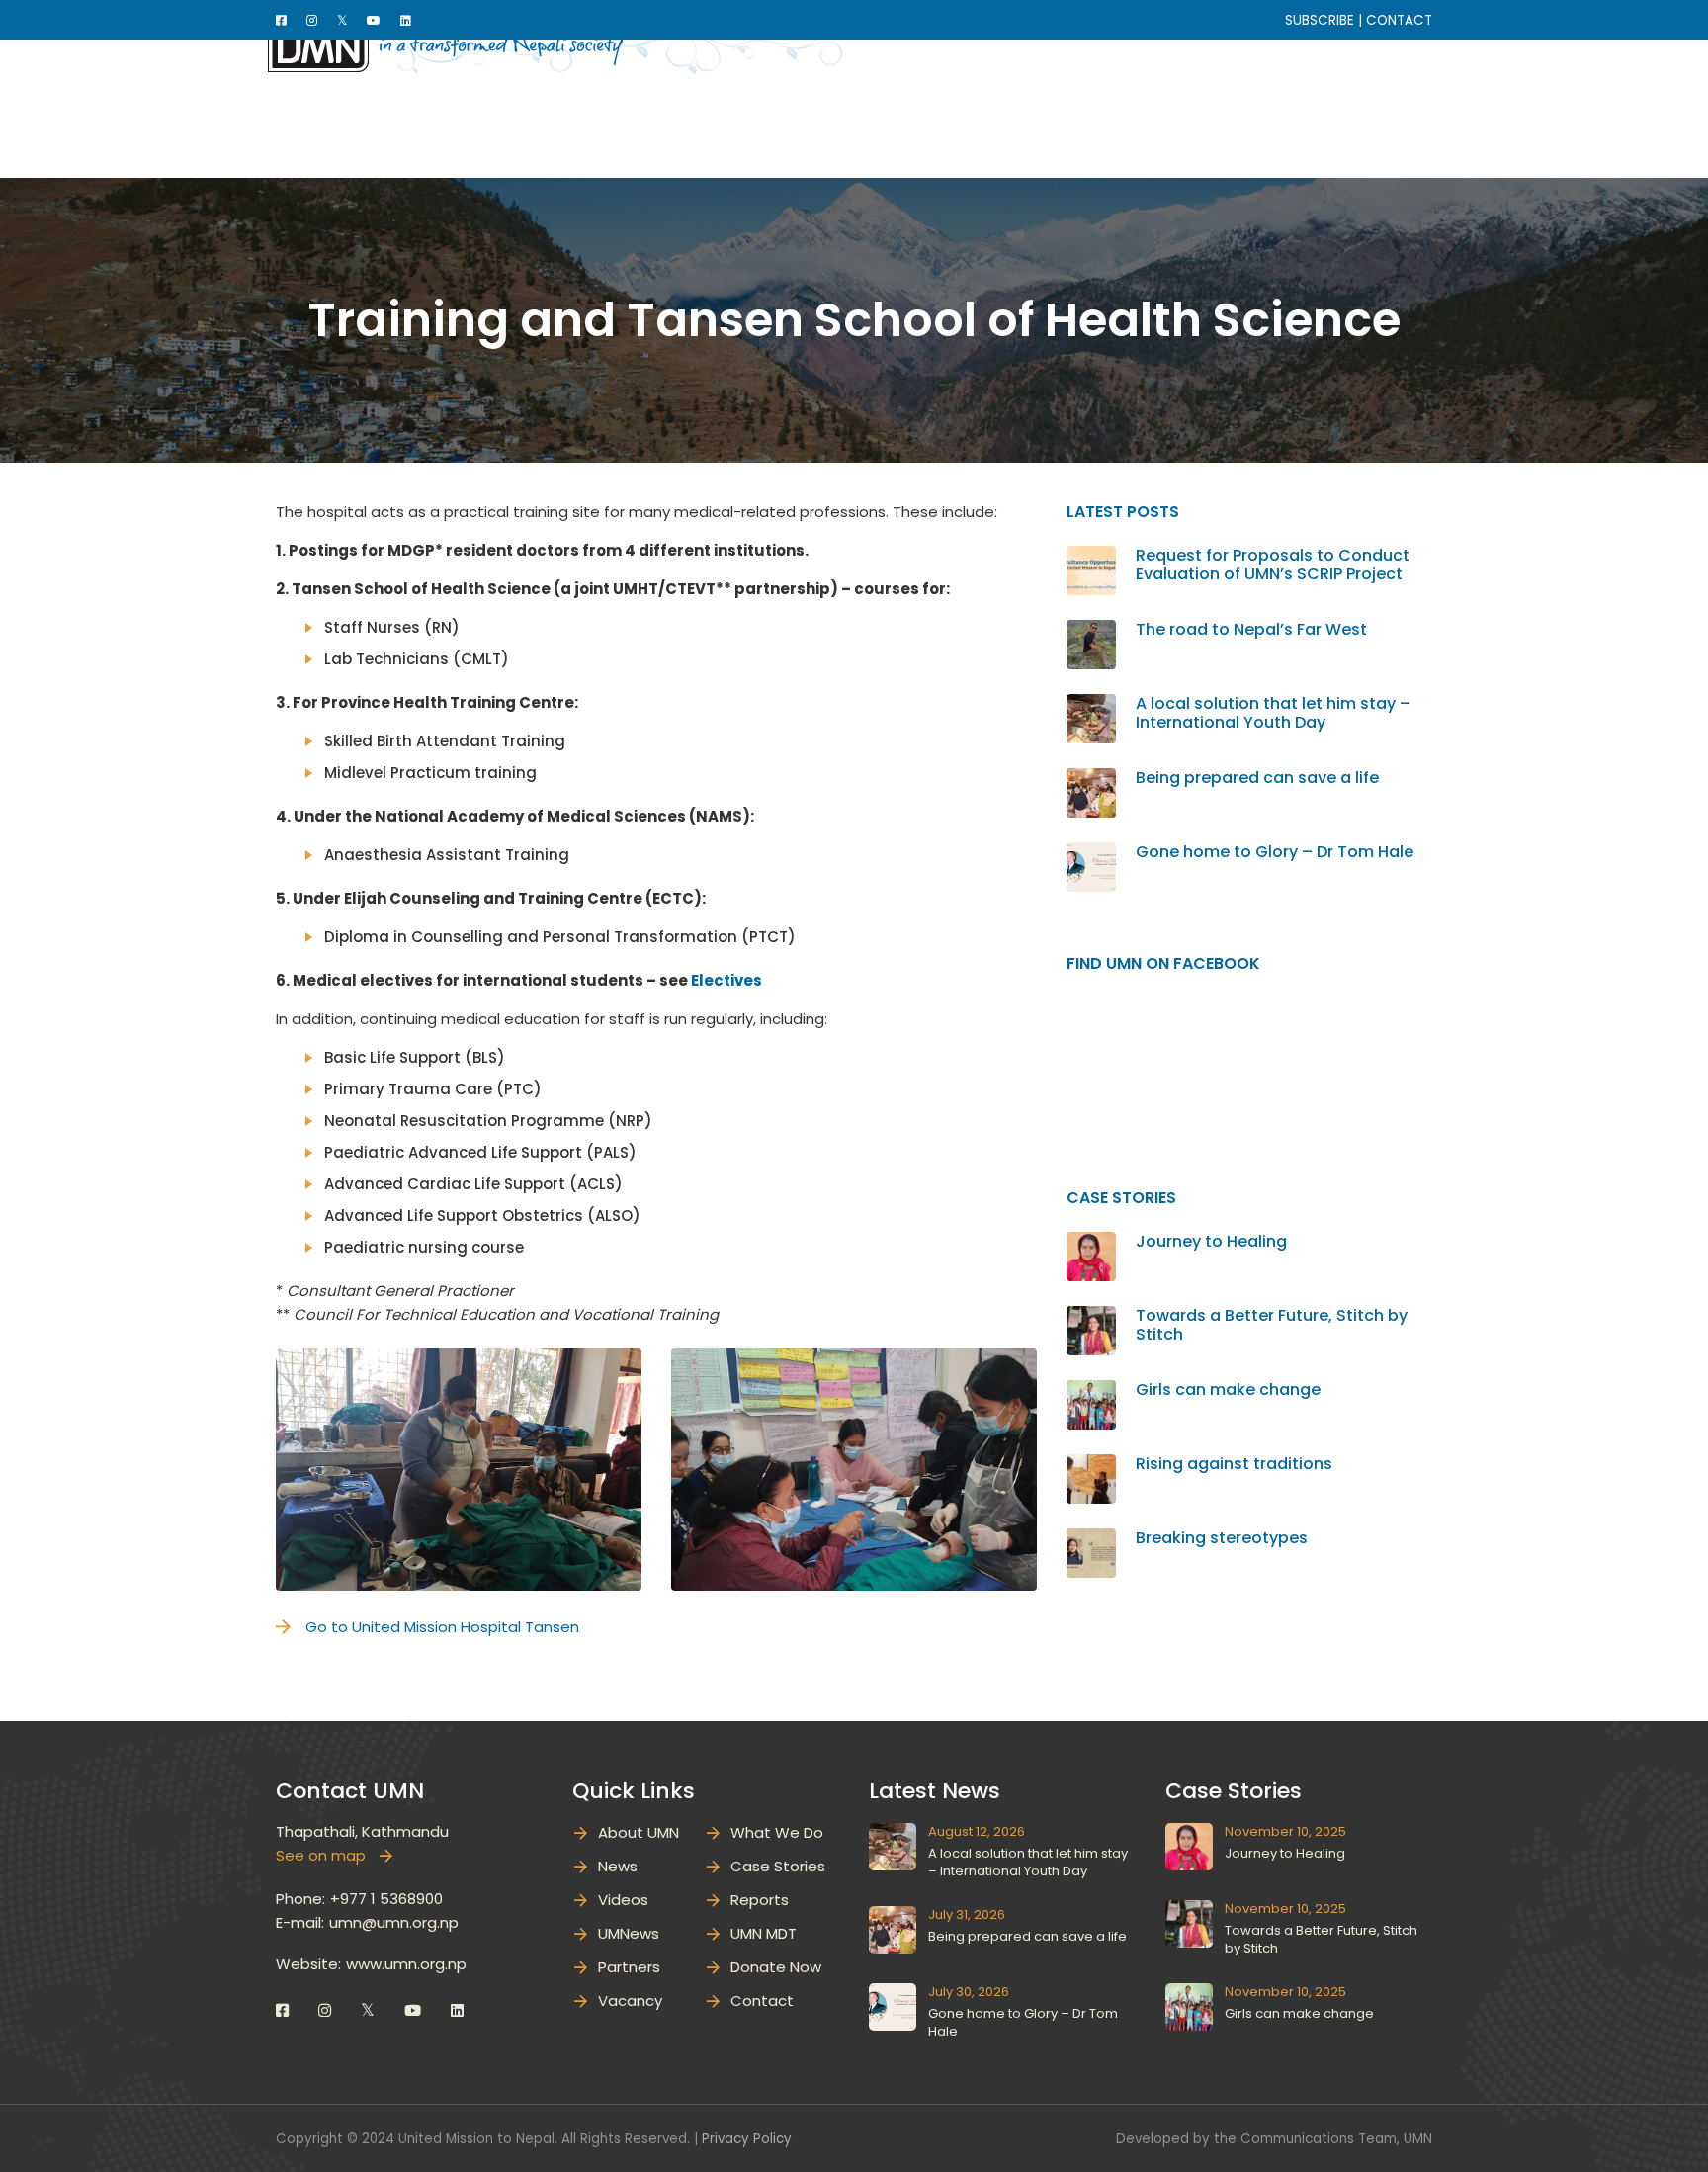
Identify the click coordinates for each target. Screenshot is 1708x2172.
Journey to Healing (1211, 1241)
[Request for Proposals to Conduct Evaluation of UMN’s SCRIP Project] (1091, 557)
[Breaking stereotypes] (1091, 1540)
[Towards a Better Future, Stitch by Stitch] (1091, 1317)
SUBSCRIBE (1320, 20)
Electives (726, 980)
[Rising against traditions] (1091, 1466)
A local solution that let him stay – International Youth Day (1273, 713)
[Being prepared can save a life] (1091, 780)
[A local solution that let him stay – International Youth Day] (1091, 705)
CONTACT (1399, 20)
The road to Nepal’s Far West (1251, 629)
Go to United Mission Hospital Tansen (442, 1627)
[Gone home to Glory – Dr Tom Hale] (1091, 854)
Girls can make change (1228, 1390)
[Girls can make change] (1091, 1391)
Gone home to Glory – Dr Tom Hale (1275, 852)
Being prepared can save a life (1257, 778)
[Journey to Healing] (1091, 1243)
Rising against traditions (1234, 1464)
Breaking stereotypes (1222, 1538)
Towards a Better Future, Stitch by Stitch (1272, 1325)
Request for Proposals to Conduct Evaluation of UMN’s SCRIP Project (1273, 565)
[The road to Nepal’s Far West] (1091, 631)
